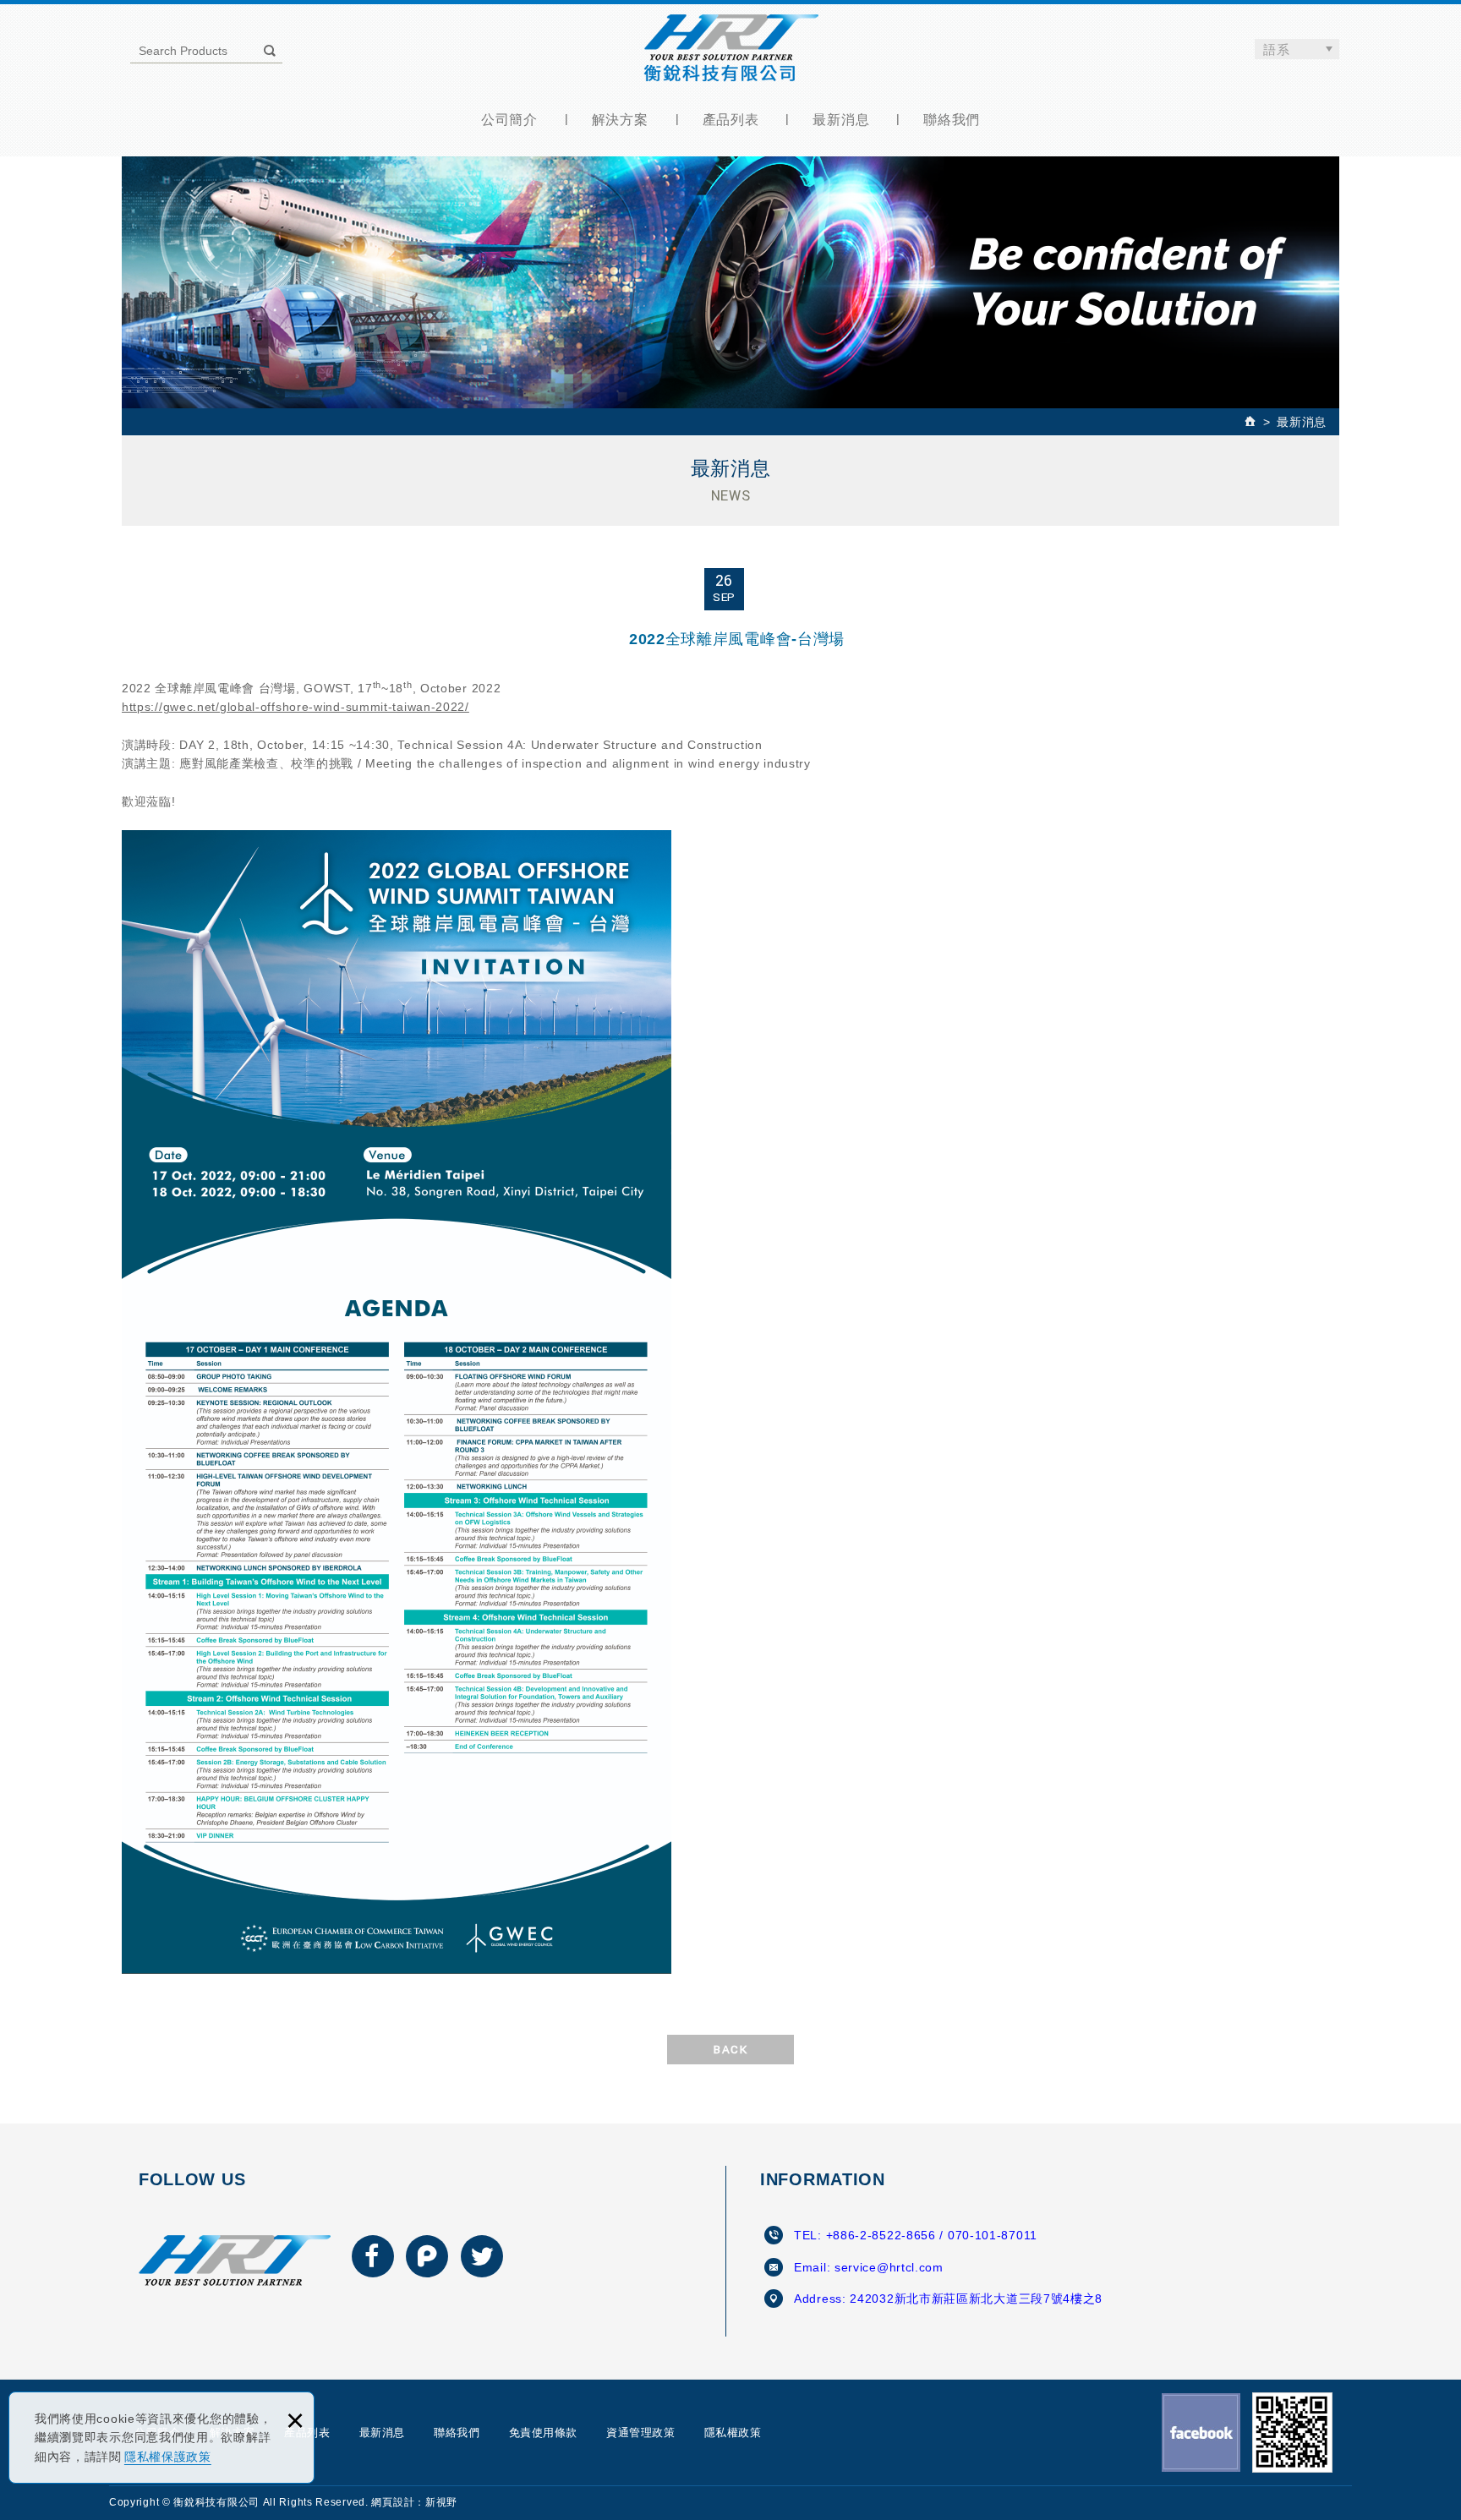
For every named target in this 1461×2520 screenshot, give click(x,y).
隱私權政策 (733, 2433)
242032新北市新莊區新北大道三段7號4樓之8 (976, 2299)
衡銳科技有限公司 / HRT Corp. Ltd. (731, 48)
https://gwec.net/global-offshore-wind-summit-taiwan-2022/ (295, 707)
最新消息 (841, 120)
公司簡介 (509, 120)
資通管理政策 (640, 2433)
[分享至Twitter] (482, 2256)
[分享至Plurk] (427, 2256)
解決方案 (620, 120)
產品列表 (731, 120)
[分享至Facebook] (373, 2256)
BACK (730, 2050)
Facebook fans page (1201, 2433)
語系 (1277, 49)
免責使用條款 (543, 2433)
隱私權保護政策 (168, 2457)
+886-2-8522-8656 (881, 2235)
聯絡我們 (952, 120)
